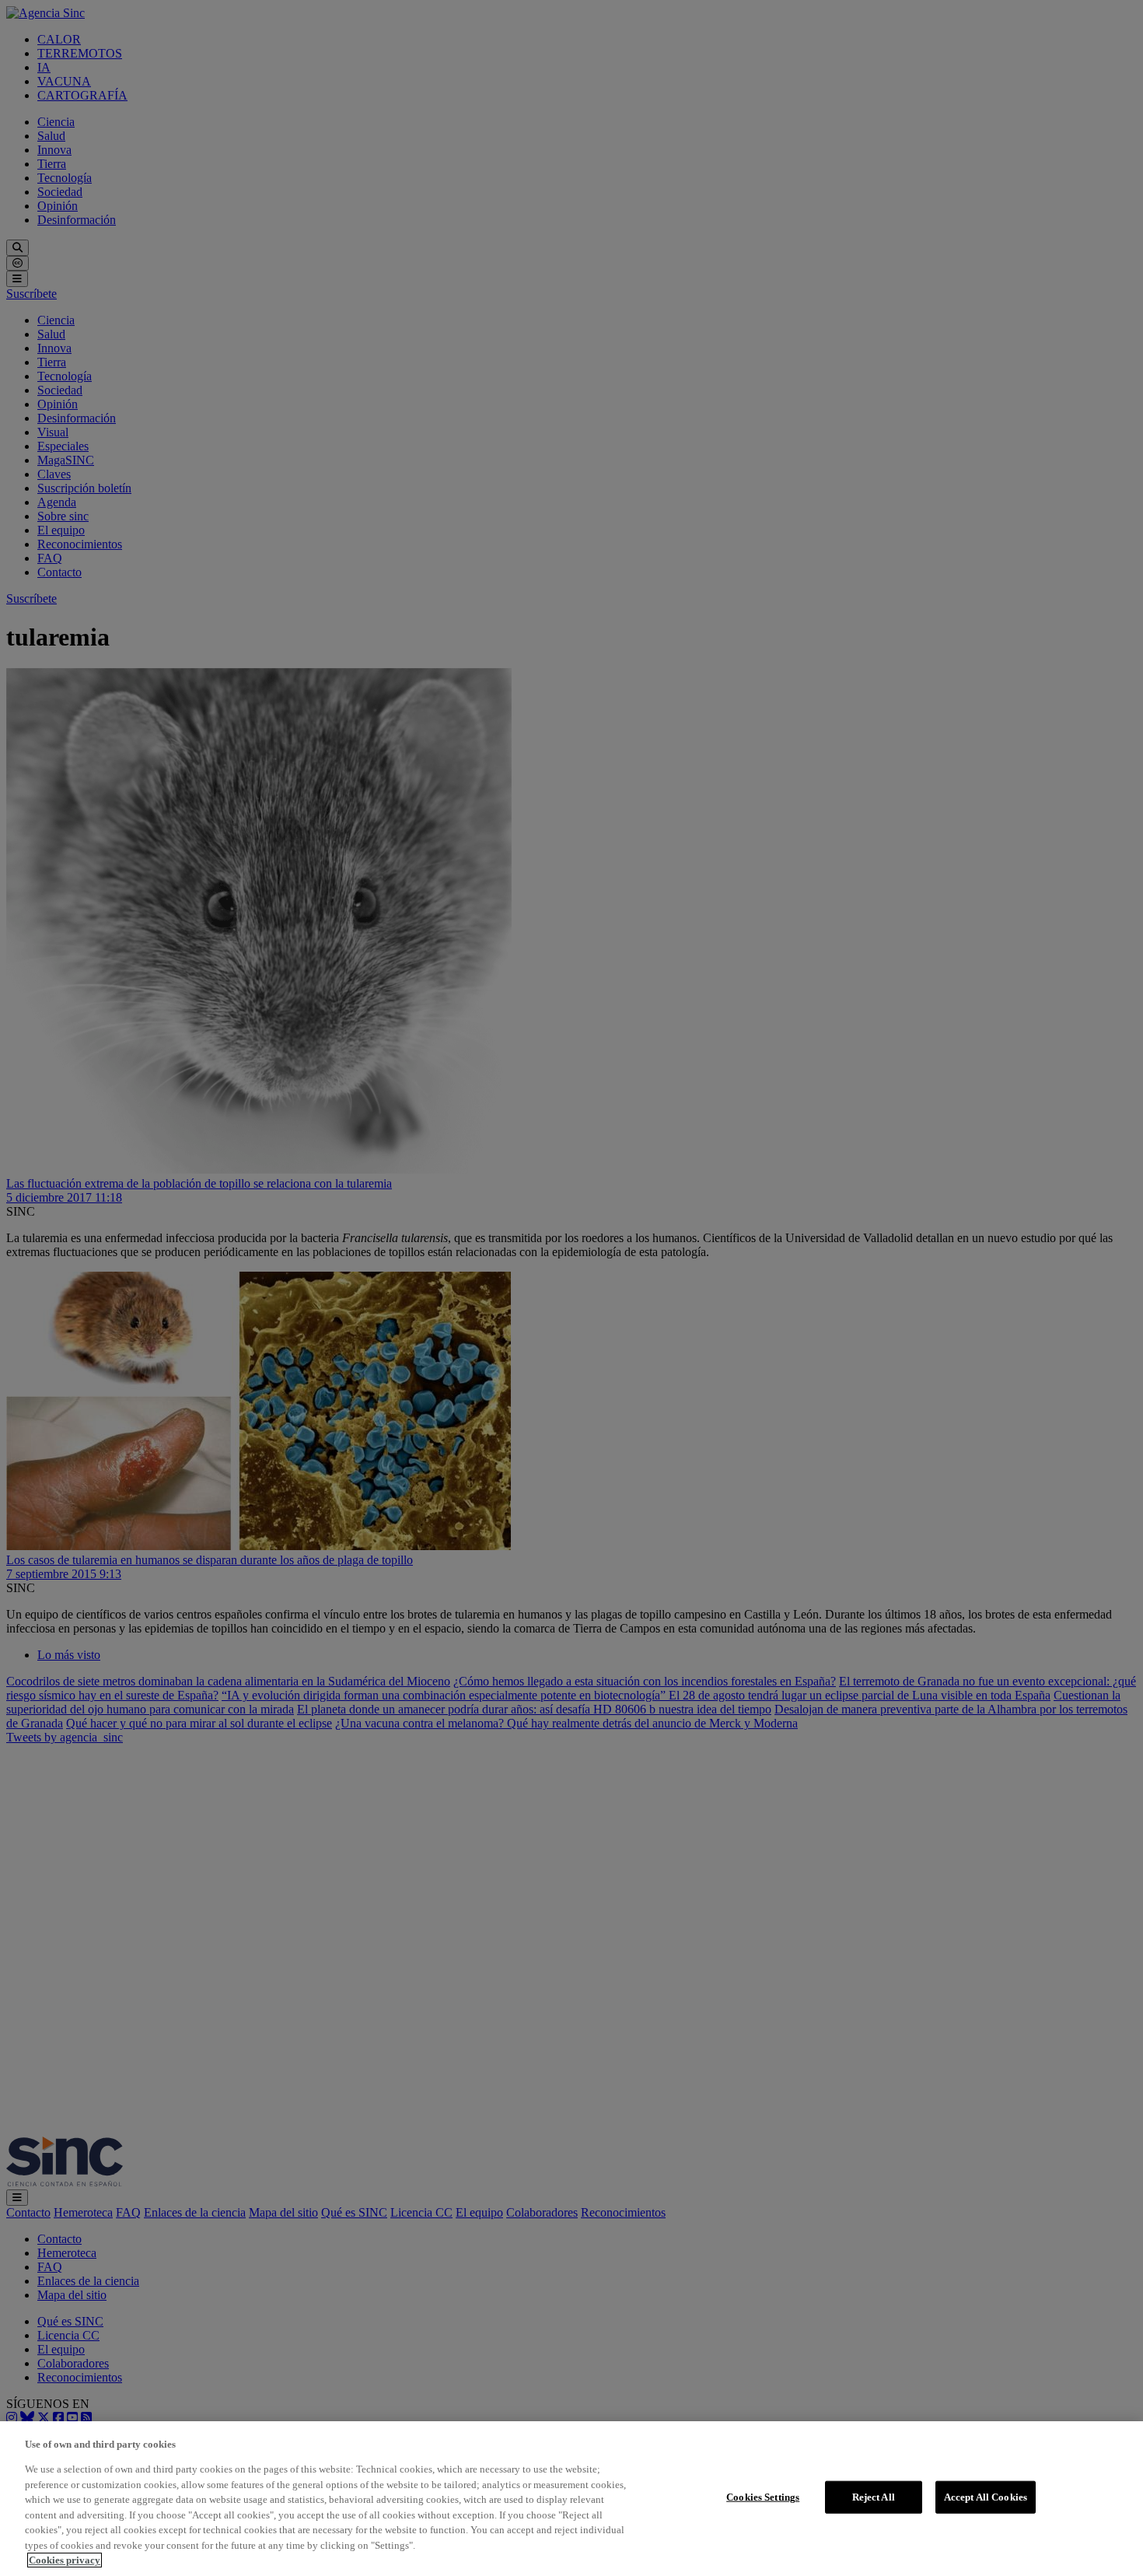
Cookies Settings (763, 2497)
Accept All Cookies (986, 2497)
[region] (571, 2499)
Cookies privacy (65, 2560)
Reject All (874, 2497)
